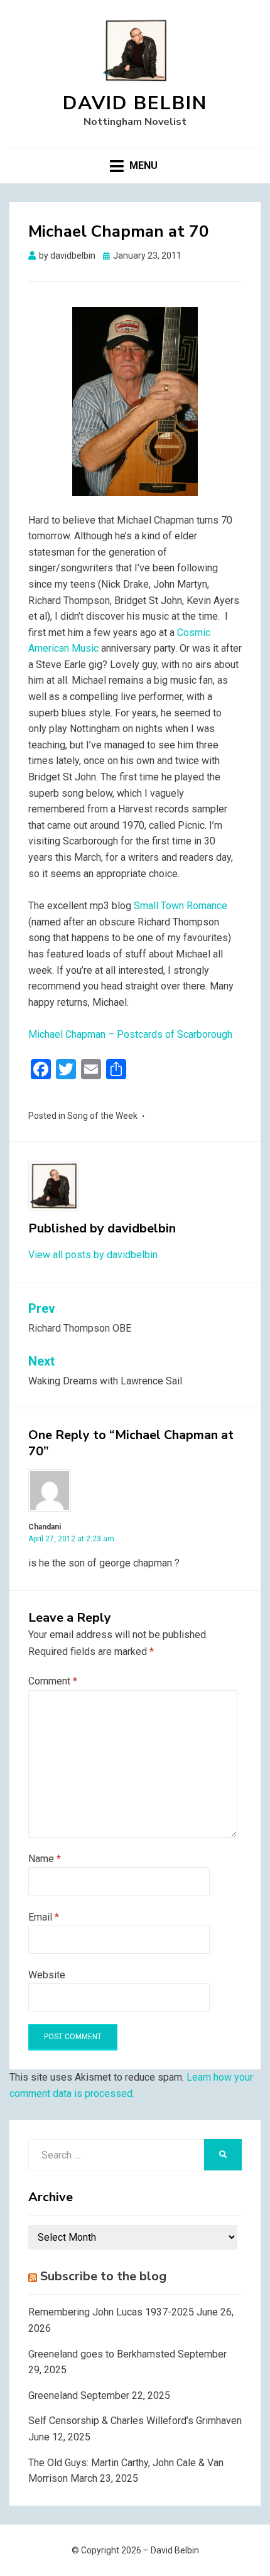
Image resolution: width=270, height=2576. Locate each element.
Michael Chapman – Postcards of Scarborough (130, 1034)
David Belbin (135, 103)
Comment (53, 1681)
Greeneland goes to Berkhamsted (102, 2354)
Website (47, 1975)
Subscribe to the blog (103, 2276)
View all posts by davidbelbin (93, 1255)
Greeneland (53, 2395)
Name (45, 1859)
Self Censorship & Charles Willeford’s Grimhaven (135, 2421)
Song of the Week (102, 1116)
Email (44, 1917)
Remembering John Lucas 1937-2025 (111, 2312)
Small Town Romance (181, 906)
